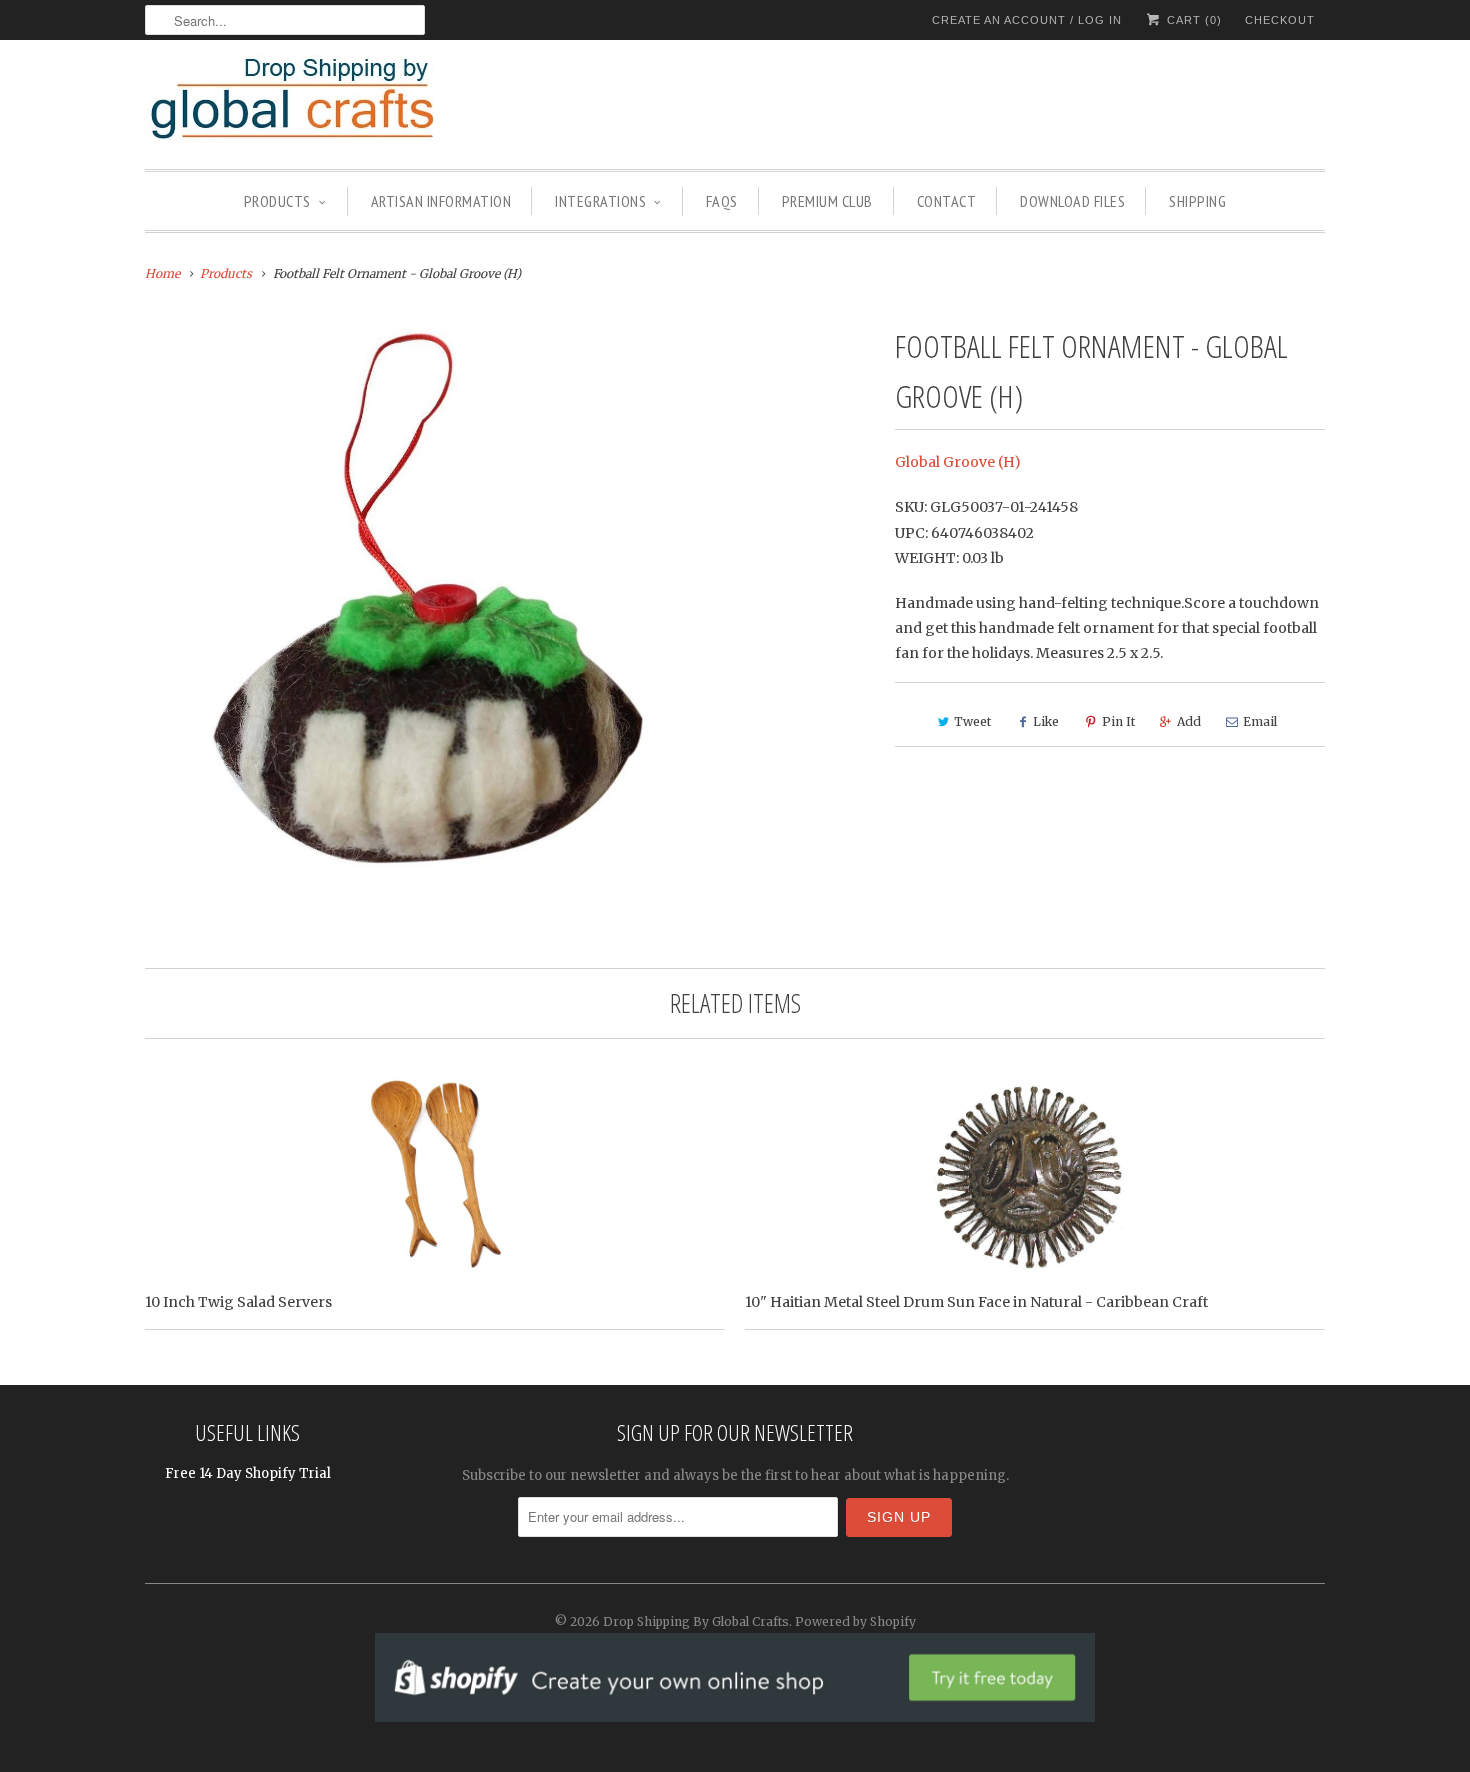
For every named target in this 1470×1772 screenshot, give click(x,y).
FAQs (722, 201)
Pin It (1118, 721)
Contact (947, 201)
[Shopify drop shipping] (735, 1711)
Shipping (1197, 201)
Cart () (1192, 20)
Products (277, 201)
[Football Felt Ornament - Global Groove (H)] (429, 605)
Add (1189, 721)
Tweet (972, 721)
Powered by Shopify (855, 1621)
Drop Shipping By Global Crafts (696, 1621)
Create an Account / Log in (1027, 20)
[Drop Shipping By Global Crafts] (325, 102)
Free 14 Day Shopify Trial (248, 1473)
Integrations (600, 201)
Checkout (1280, 20)
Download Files (1072, 201)
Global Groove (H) (958, 462)
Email (1260, 721)
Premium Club (827, 201)
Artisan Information (441, 201)
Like (1046, 721)
